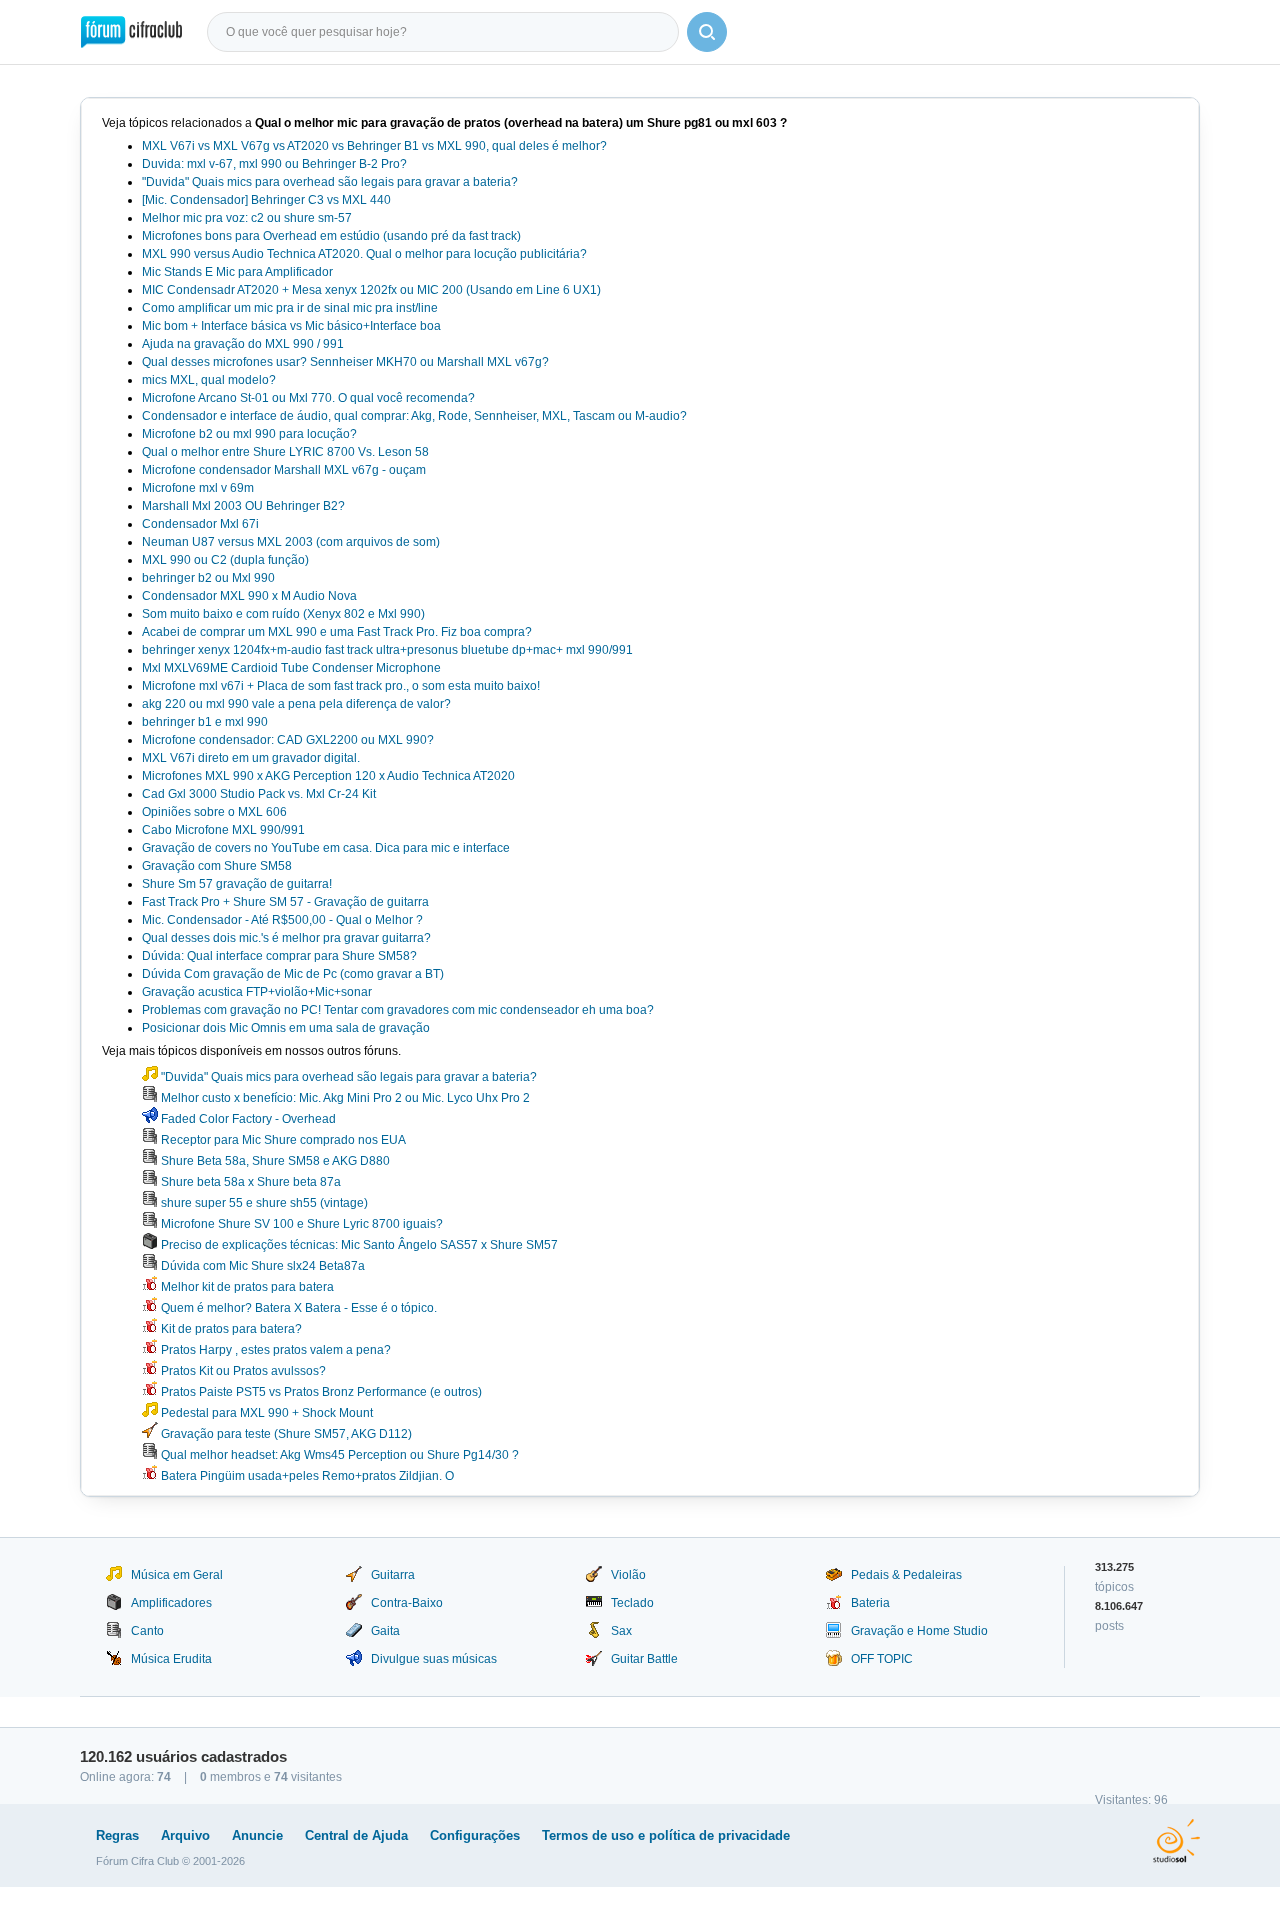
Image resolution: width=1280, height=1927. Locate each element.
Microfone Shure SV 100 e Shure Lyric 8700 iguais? (300, 1224)
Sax (621, 1631)
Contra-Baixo (407, 1603)
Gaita (385, 1631)
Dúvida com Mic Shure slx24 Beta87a (261, 1266)
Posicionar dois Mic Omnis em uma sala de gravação (286, 1028)
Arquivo (185, 1835)
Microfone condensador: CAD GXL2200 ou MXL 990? (288, 740)
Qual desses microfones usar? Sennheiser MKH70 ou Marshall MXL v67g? (345, 362)
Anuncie (257, 1835)
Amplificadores (171, 1603)
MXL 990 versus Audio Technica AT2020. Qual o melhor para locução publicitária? (364, 254)
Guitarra (393, 1575)
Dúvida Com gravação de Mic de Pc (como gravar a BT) (293, 974)
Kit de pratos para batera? (230, 1329)
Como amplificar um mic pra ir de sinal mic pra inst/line (290, 308)
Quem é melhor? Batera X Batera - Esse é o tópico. (297, 1308)
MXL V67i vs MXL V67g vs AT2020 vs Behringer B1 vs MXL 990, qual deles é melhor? (374, 146)
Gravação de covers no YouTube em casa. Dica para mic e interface (326, 848)
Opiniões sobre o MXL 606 (214, 812)
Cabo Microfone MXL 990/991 (223, 830)
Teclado (632, 1603)
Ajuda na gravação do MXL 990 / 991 (243, 344)
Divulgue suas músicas (434, 1659)
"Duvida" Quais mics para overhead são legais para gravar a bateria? (330, 182)
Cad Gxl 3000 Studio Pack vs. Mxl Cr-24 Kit (259, 794)
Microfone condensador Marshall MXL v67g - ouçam (284, 470)
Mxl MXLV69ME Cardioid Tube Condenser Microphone (291, 668)
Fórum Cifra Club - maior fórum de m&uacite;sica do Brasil (131, 32)
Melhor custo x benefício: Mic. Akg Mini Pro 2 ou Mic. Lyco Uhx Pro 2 (344, 1098)
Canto (147, 1631)
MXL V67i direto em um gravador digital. (251, 758)
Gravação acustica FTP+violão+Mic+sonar (257, 992)
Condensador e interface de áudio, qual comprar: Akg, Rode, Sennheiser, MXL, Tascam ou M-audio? (414, 416)
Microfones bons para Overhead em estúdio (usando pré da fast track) (331, 236)
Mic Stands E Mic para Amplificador (237, 272)
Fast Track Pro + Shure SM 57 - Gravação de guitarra (285, 902)
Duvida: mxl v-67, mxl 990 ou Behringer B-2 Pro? (274, 164)
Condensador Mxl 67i (200, 524)
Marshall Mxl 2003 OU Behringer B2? (243, 506)
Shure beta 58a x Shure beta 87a (249, 1182)
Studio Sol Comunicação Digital (1176, 1841)
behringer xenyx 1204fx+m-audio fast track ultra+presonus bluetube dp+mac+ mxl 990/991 (387, 650)
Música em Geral (177, 1575)
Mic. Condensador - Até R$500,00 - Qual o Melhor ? (282, 920)
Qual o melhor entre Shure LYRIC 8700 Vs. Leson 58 (285, 452)
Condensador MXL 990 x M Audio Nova (249, 596)
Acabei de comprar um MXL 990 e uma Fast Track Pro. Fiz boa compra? (337, 632)
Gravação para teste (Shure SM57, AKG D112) (285, 1434)
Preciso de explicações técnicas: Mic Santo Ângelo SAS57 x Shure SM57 (358, 1245)
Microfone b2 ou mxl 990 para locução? (249, 434)
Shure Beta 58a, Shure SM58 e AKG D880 (274, 1161)
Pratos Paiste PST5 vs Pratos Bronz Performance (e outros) (320, 1392)
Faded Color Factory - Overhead (247, 1119)
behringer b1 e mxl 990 (205, 722)
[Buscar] (707, 32)
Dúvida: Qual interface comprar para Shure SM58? (279, 956)
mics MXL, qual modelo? (209, 380)
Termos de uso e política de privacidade (666, 1835)
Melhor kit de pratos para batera (246, 1287)
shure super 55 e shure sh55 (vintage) (263, 1203)
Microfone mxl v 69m (198, 488)
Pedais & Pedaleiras (906, 1575)
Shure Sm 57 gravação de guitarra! (237, 884)
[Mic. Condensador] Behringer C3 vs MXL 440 (266, 200)
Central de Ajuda (356, 1835)
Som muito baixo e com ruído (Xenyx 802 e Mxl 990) (283, 614)
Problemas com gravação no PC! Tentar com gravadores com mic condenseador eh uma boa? (398, 1010)
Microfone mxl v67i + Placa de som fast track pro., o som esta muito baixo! (341, 686)
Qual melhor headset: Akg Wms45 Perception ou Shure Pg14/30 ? (338, 1455)
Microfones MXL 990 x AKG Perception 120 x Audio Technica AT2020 (328, 776)
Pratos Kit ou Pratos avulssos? (242, 1371)
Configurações (475, 1835)
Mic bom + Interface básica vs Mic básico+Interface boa (291, 326)
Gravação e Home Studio (919, 1631)
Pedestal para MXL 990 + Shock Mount (265, 1413)
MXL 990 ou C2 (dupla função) (225, 560)
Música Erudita (171, 1659)
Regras (117, 1835)
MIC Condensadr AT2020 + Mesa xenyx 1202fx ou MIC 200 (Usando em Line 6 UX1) (371, 290)
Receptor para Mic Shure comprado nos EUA (282, 1140)
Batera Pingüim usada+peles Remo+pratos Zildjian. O (306, 1476)
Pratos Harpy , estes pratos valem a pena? (274, 1350)
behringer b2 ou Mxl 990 (208, 578)
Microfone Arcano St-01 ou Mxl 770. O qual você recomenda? (308, 398)
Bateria (870, 1603)
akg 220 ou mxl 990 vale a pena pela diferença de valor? (296, 704)
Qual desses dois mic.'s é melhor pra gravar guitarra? (286, 938)
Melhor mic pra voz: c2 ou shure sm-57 (247, 218)
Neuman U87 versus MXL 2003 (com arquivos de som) (291, 542)
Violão (628, 1575)
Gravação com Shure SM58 (217, 866)
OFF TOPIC (882, 1659)
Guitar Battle (644, 1659)
